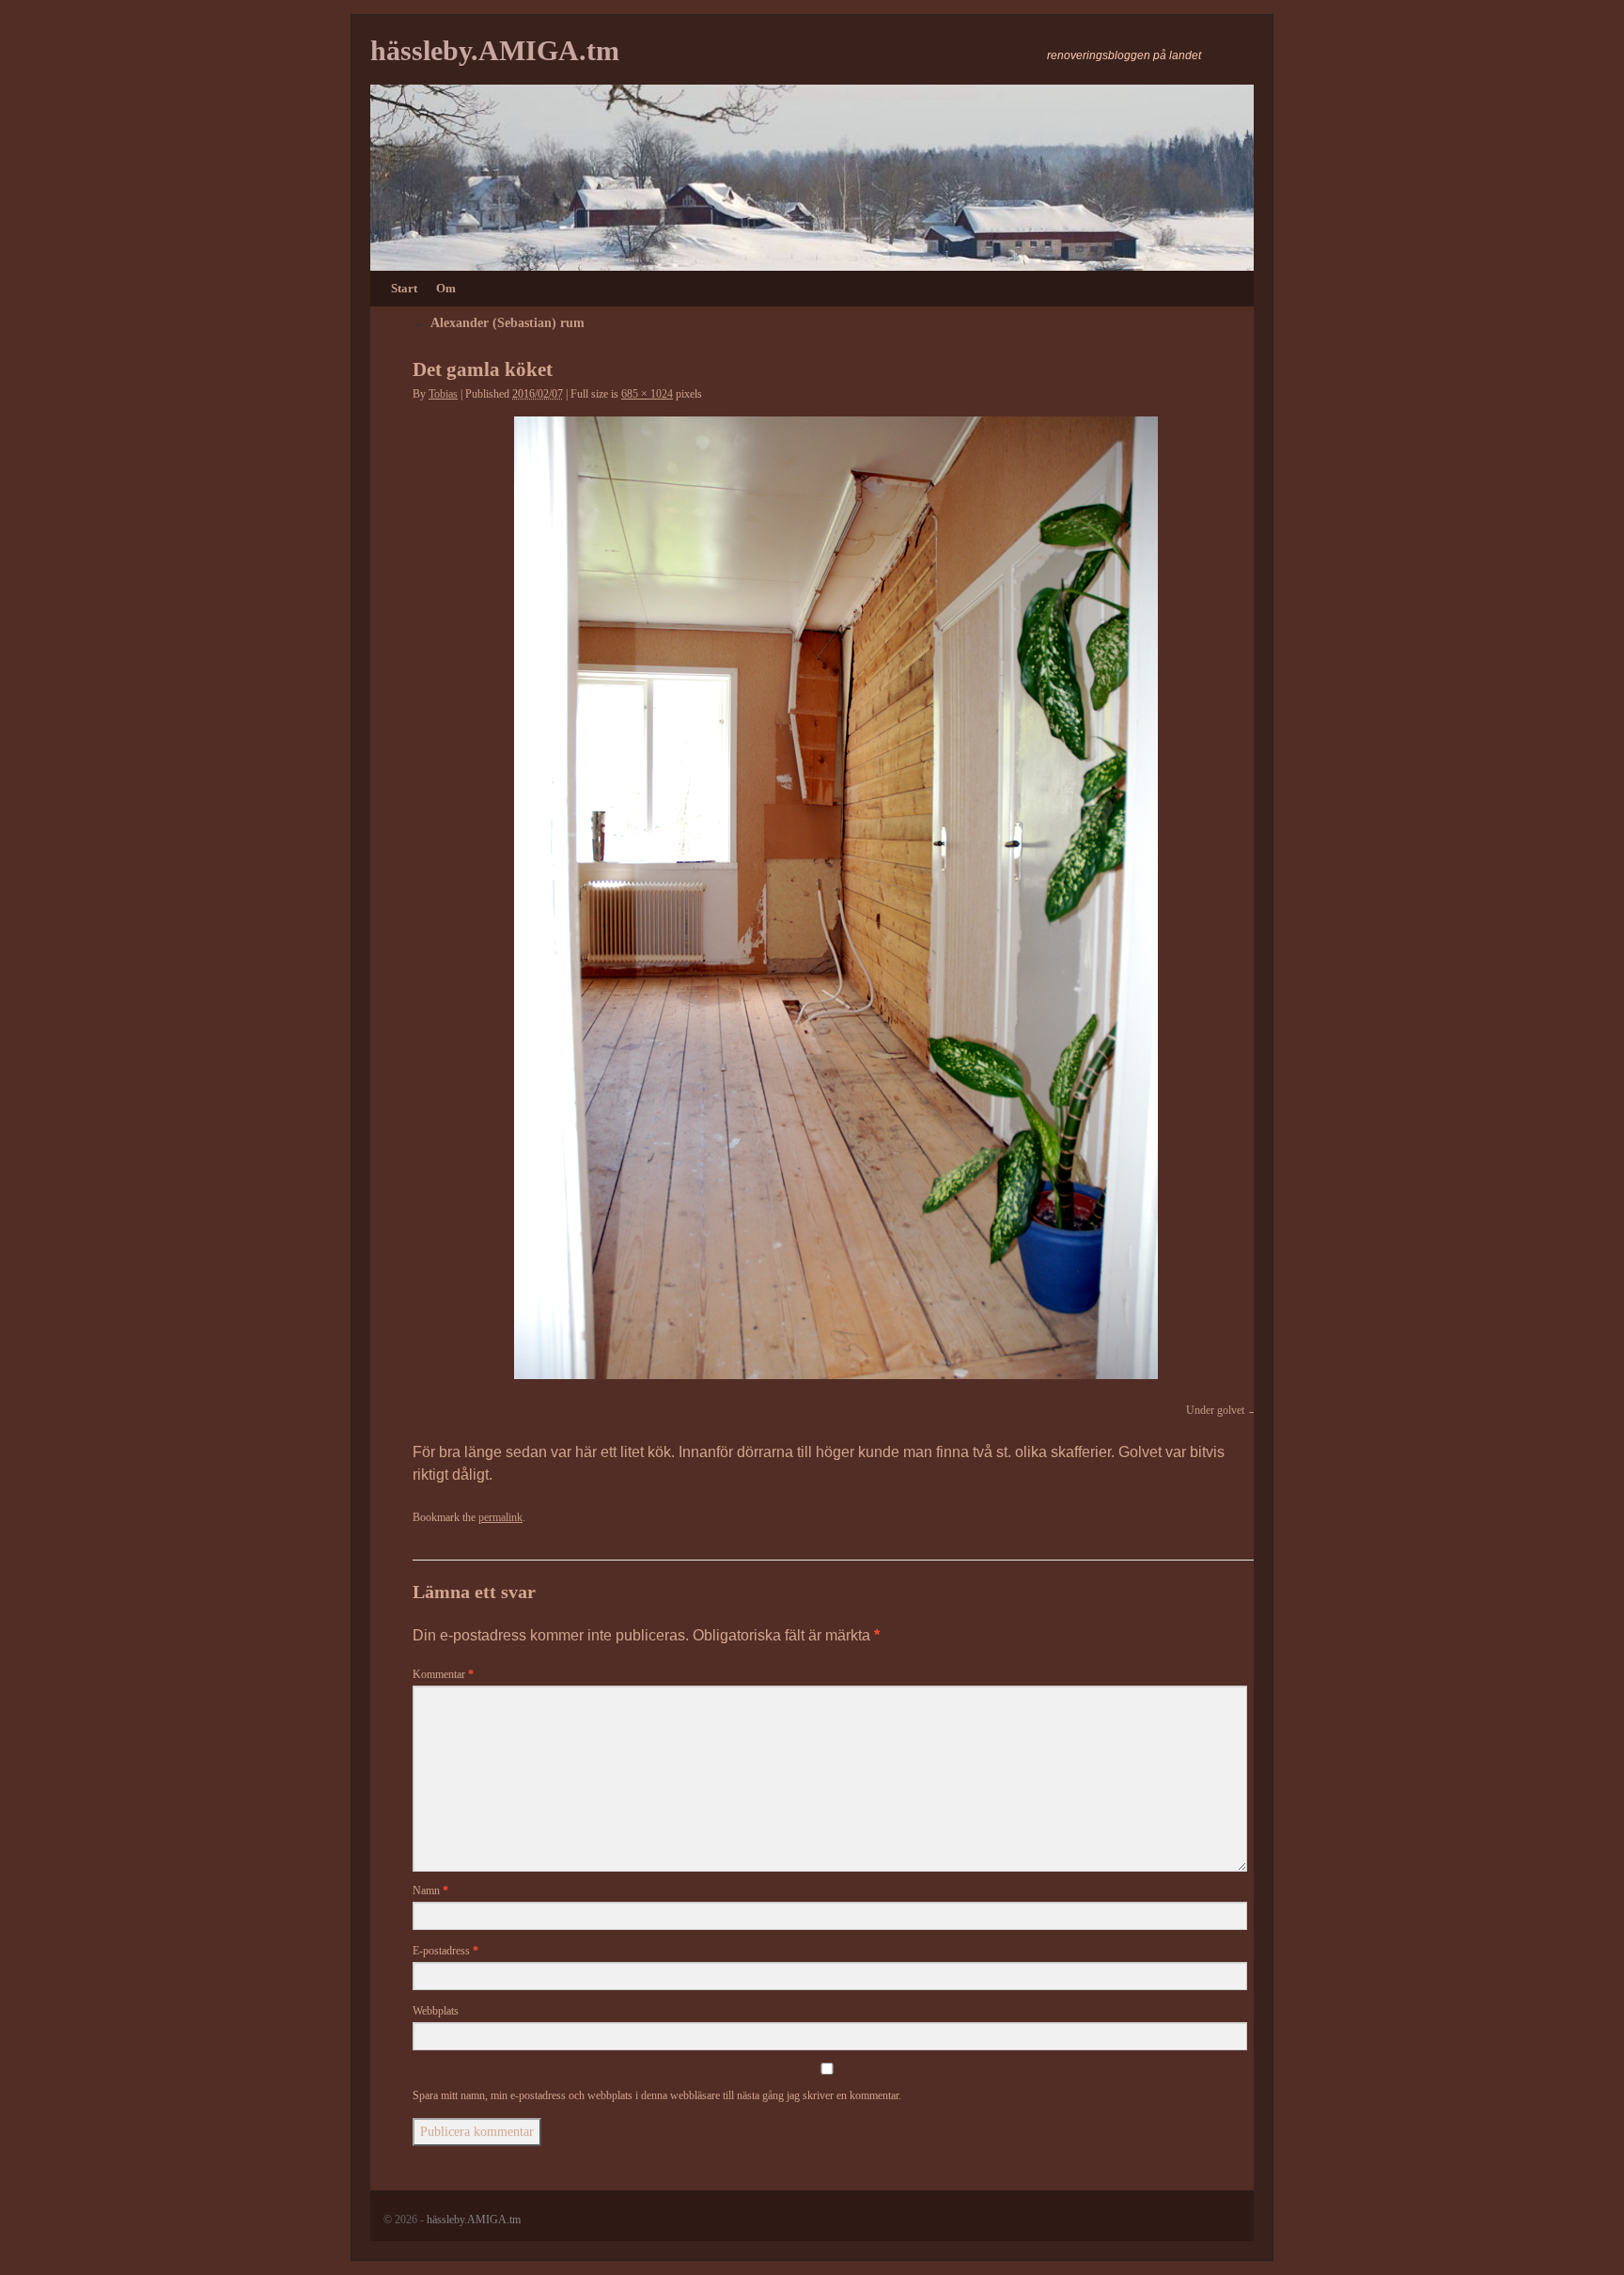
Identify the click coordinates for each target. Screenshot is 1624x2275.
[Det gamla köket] (835, 898)
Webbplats (436, 2011)
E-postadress (445, 1951)
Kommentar (443, 1674)
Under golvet (1215, 1410)
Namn (430, 1891)
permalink (500, 1517)
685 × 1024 (647, 394)
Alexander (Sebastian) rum (499, 323)
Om (446, 288)
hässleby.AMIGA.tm (495, 50)
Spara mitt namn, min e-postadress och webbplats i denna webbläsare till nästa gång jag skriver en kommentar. (657, 2095)
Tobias (443, 394)
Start (404, 288)
